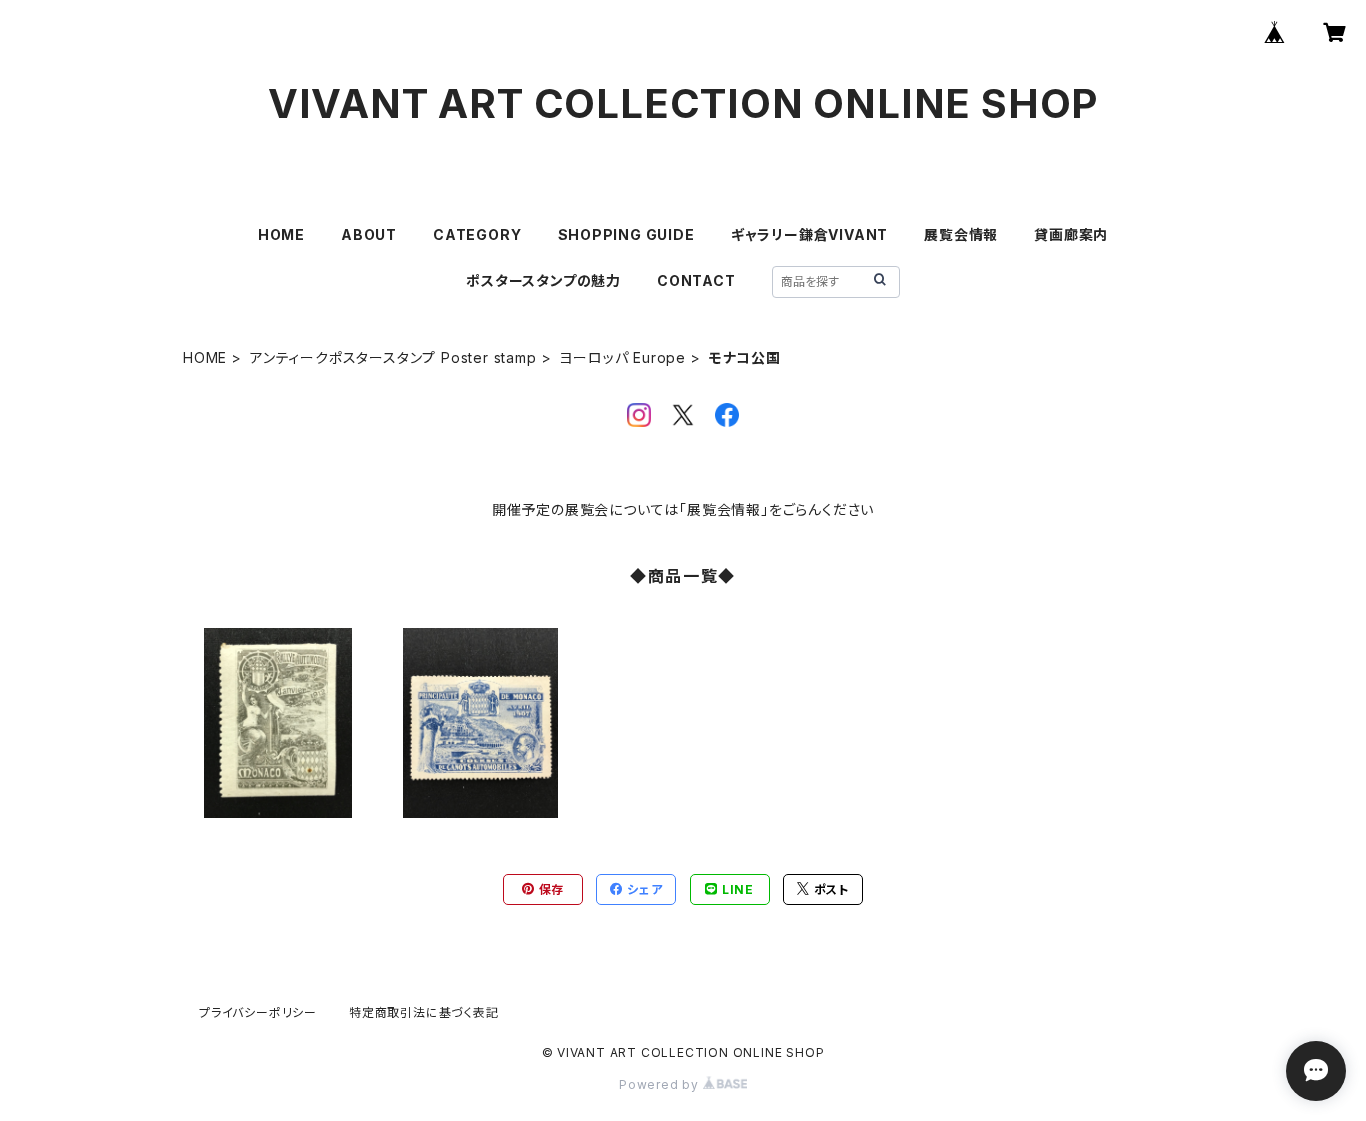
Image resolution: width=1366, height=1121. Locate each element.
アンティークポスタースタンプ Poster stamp (393, 357)
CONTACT (696, 280)
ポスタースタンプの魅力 (543, 280)
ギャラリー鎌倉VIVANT (809, 234)
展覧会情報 (961, 234)
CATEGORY (477, 234)
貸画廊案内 (1071, 234)
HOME (281, 234)
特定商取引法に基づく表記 (424, 1012)
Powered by (661, 1084)
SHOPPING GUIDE (626, 234)
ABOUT (369, 234)
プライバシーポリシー (258, 1012)
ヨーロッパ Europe (622, 357)
